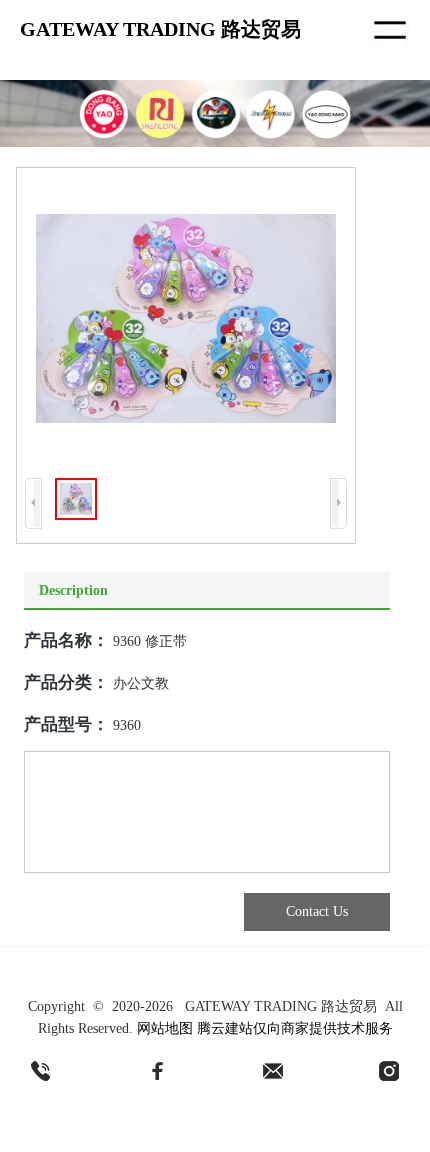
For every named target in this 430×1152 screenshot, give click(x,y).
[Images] (186, 318)
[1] (41, 1071)
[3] (273, 1071)
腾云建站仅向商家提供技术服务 (295, 1028)
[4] (389, 1071)
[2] (157, 1071)
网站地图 (165, 1028)
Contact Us (317, 911)
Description (73, 590)
